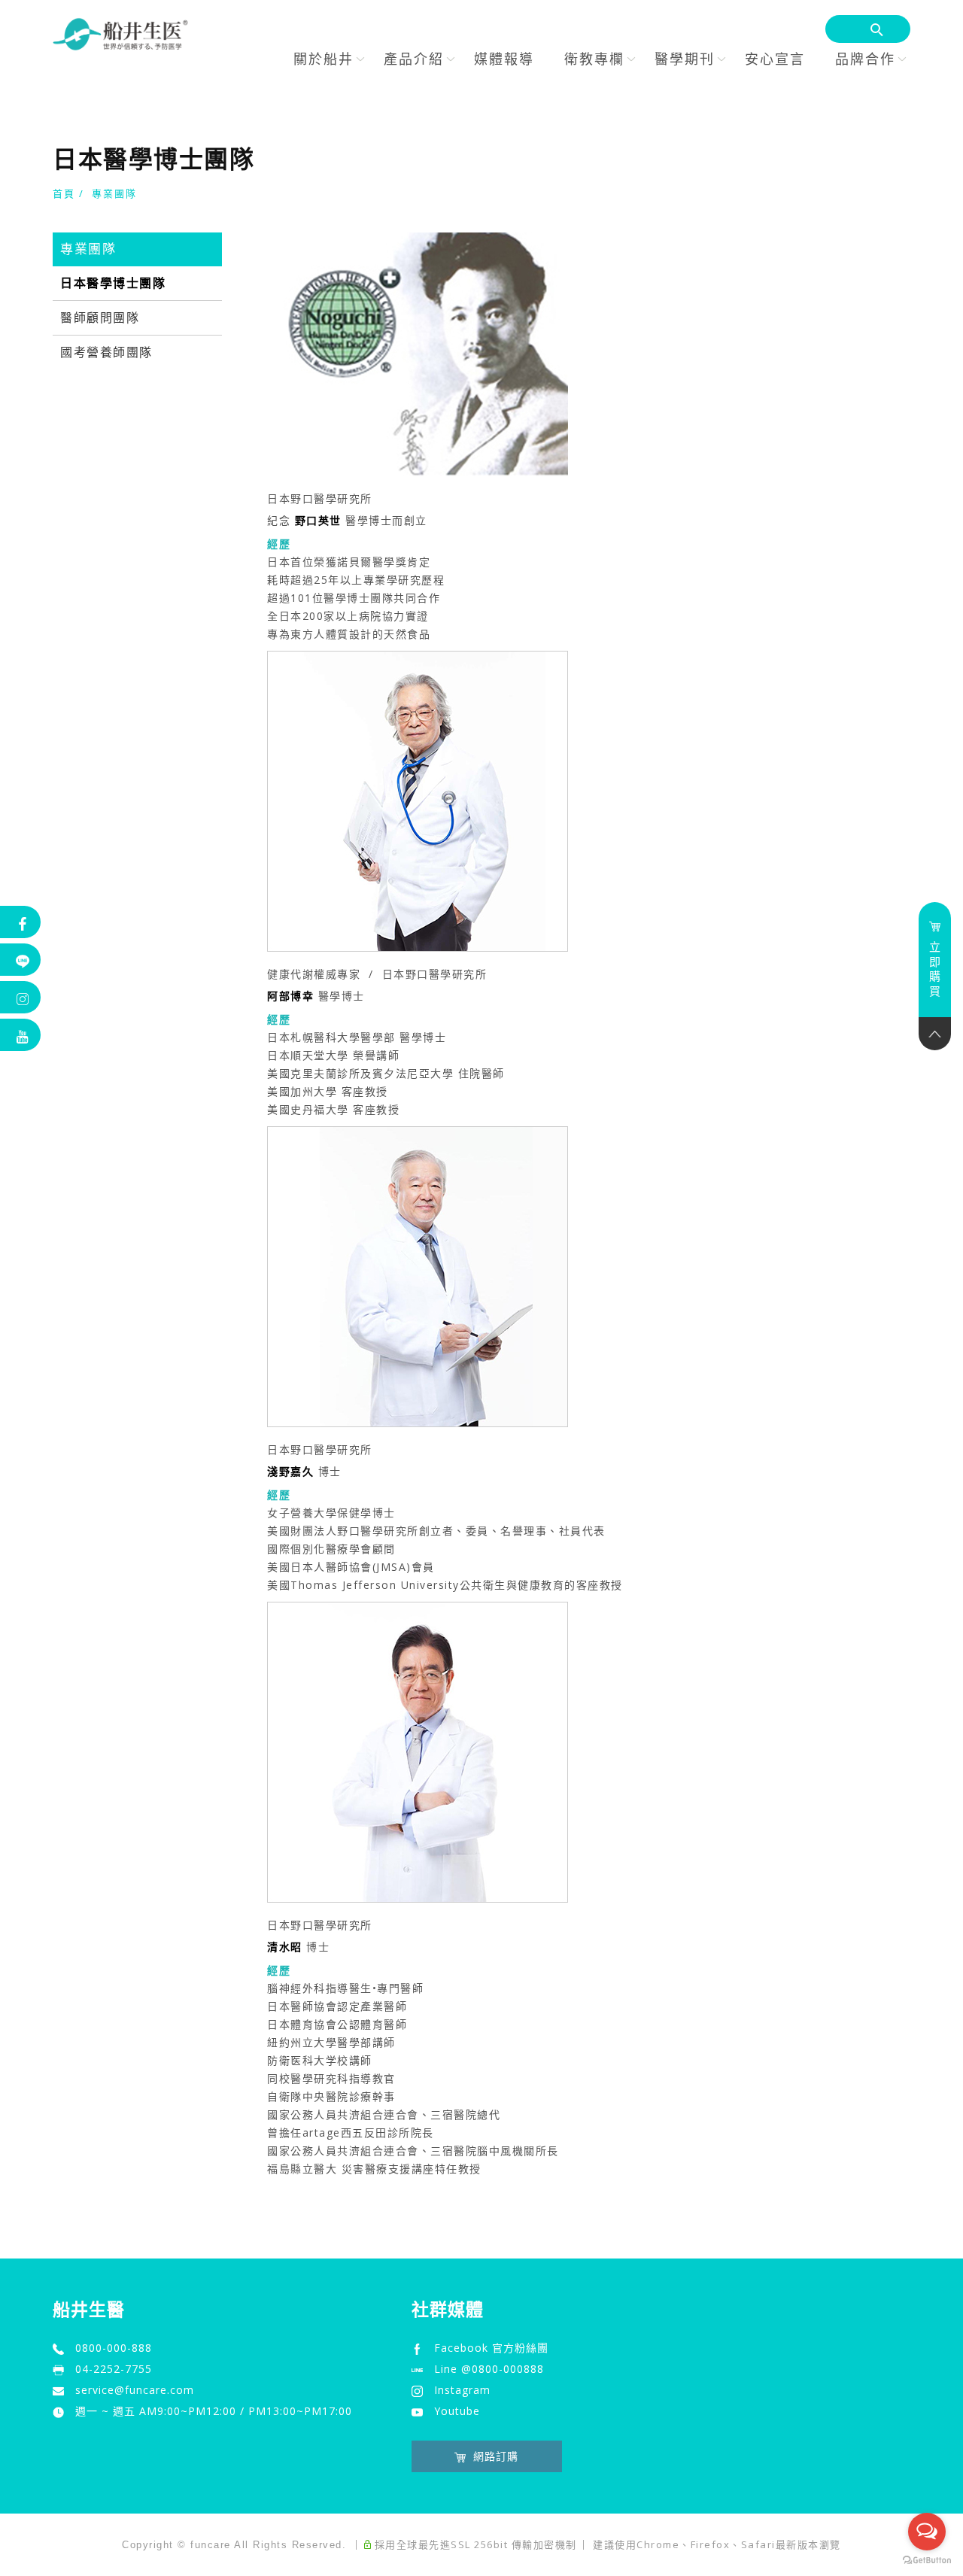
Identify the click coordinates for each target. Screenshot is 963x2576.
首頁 (64, 193)
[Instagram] (21, 997)
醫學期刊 (685, 59)
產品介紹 (414, 59)
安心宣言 (775, 59)
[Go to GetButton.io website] (927, 2561)
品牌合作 (865, 59)
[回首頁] (120, 34)
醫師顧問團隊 (100, 318)
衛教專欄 (594, 59)
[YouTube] (21, 1035)
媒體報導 (504, 59)
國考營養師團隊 (106, 352)
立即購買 (935, 969)
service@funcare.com (135, 2390)
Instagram (462, 2390)
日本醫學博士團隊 (113, 283)
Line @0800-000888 (489, 2369)
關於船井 (324, 59)
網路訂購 (496, 2456)
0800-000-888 (114, 2348)
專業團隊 (114, 193)
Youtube (457, 2411)
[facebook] (21, 922)
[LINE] (21, 960)
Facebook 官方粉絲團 (491, 2348)
